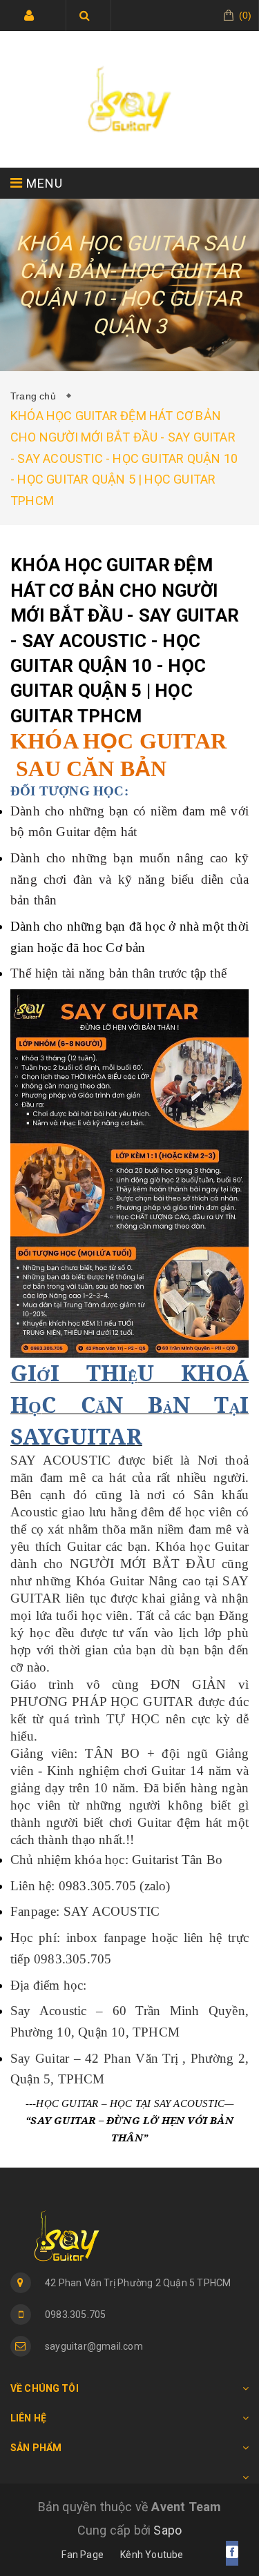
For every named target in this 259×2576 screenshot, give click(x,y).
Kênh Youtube (152, 2555)
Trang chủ (36, 396)
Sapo (167, 2530)
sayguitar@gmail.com (94, 2346)
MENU (43, 183)
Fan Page (83, 2555)
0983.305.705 (75, 2315)
